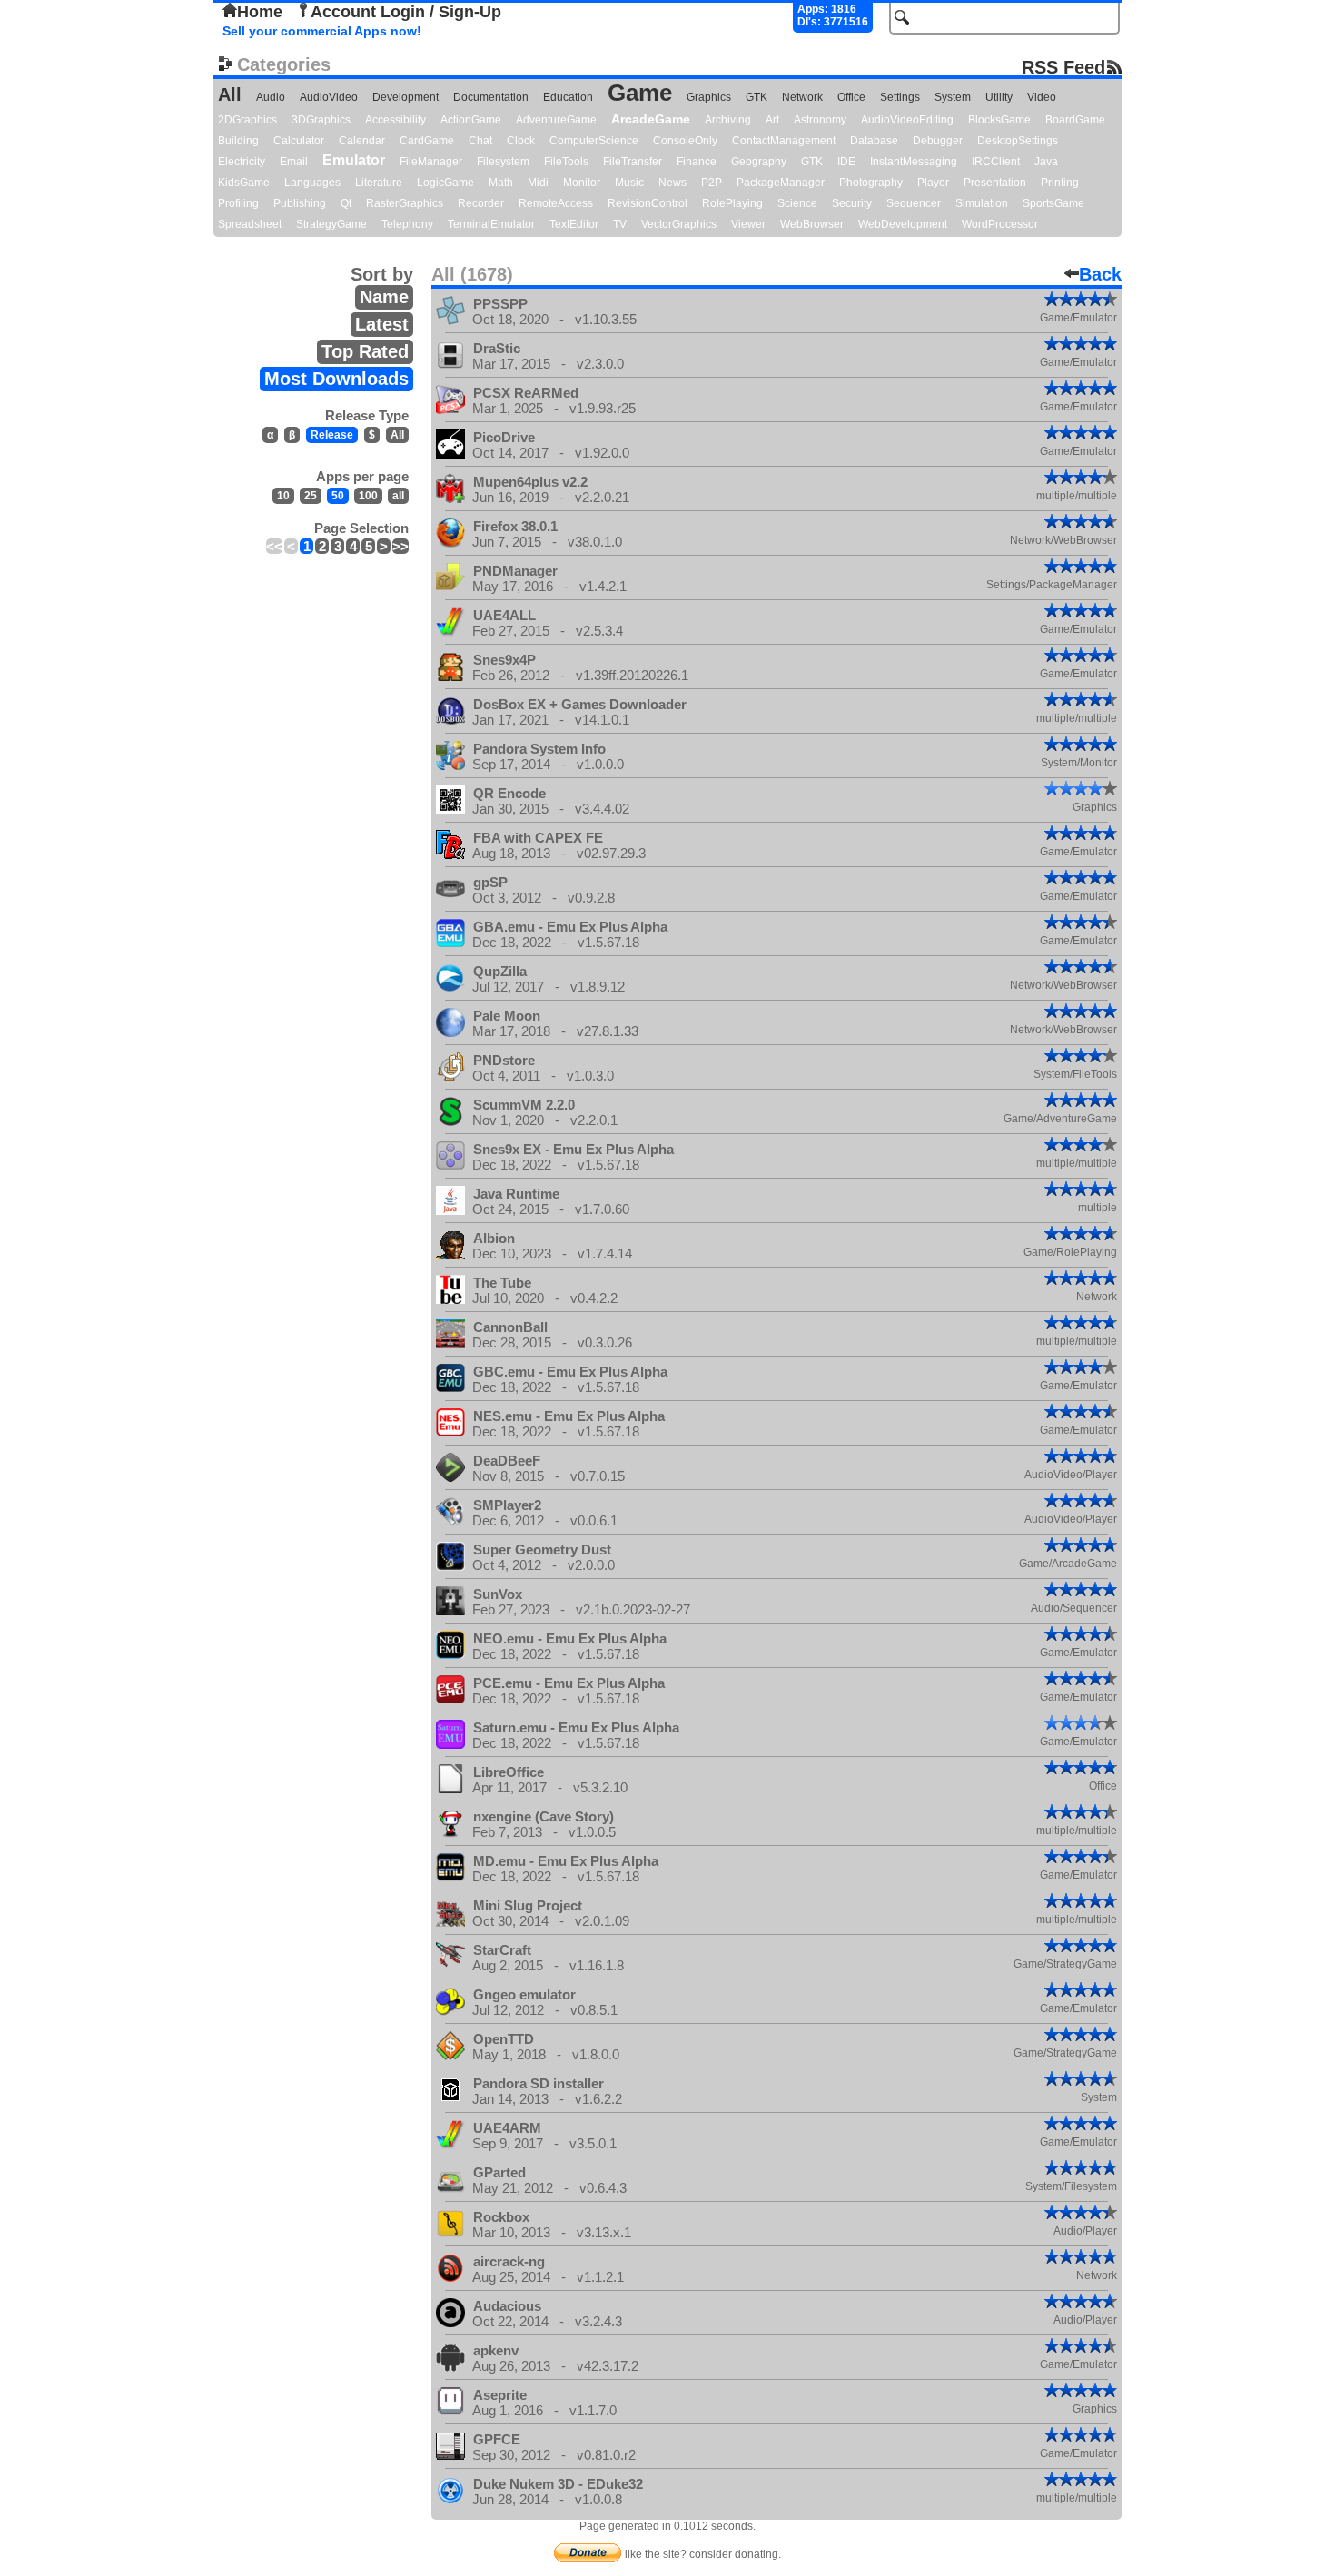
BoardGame (1075, 120)
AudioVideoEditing (907, 120)
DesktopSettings (1018, 141)
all (398, 496)
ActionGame (471, 120)
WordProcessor (1000, 224)
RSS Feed (1063, 67)
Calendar (362, 141)
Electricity (242, 162)
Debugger (938, 141)
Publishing (300, 203)
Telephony (407, 224)
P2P (712, 183)
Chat (480, 141)
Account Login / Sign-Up (406, 12)
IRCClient (996, 162)
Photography (871, 183)
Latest (382, 324)
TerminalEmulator (491, 224)
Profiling (238, 203)
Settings (900, 97)
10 (283, 496)
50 (338, 496)
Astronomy (820, 120)
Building (238, 141)
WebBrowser (812, 224)
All (230, 94)
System (953, 97)
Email (294, 162)
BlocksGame (999, 120)
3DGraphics (321, 120)
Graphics (709, 97)
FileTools (566, 162)
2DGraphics (247, 120)
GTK (756, 97)
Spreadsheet (250, 224)
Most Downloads (336, 379)
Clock (521, 141)
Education (568, 97)
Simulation (982, 203)
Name (384, 297)
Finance (697, 162)
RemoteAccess (556, 203)
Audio (271, 97)
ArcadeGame (651, 119)
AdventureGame (556, 120)
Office (851, 97)
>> (400, 546)
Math (501, 183)
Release (332, 435)
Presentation (995, 183)
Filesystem (503, 162)
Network (802, 97)
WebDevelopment (903, 224)
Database (874, 141)
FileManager (431, 162)
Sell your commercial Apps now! (322, 31)
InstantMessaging (914, 162)
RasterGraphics (405, 203)
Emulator (354, 160)
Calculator (299, 141)
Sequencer (914, 203)
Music (629, 183)
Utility (999, 97)
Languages (312, 183)
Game (640, 93)
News (672, 183)
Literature (379, 183)
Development (405, 97)
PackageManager (781, 183)
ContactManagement (784, 141)
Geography (759, 162)
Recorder (481, 203)
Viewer (748, 224)
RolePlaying (732, 203)
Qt (346, 203)
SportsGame (1053, 203)
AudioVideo (329, 97)
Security (852, 203)
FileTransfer (633, 162)
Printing (1060, 183)
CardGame (427, 141)
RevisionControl (648, 203)
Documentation (491, 97)
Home (260, 12)
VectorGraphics (679, 224)
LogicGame (445, 183)
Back (1100, 274)
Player (933, 183)
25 (311, 496)
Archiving (728, 120)
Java (1046, 162)
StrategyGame (331, 224)
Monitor (582, 183)
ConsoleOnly (685, 141)
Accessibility (396, 120)
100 (368, 496)
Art (772, 120)
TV (620, 224)
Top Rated (365, 351)
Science (797, 203)
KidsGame (244, 183)
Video (1042, 97)
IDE (846, 162)
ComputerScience (594, 141)
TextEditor (574, 224)
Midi (538, 183)
